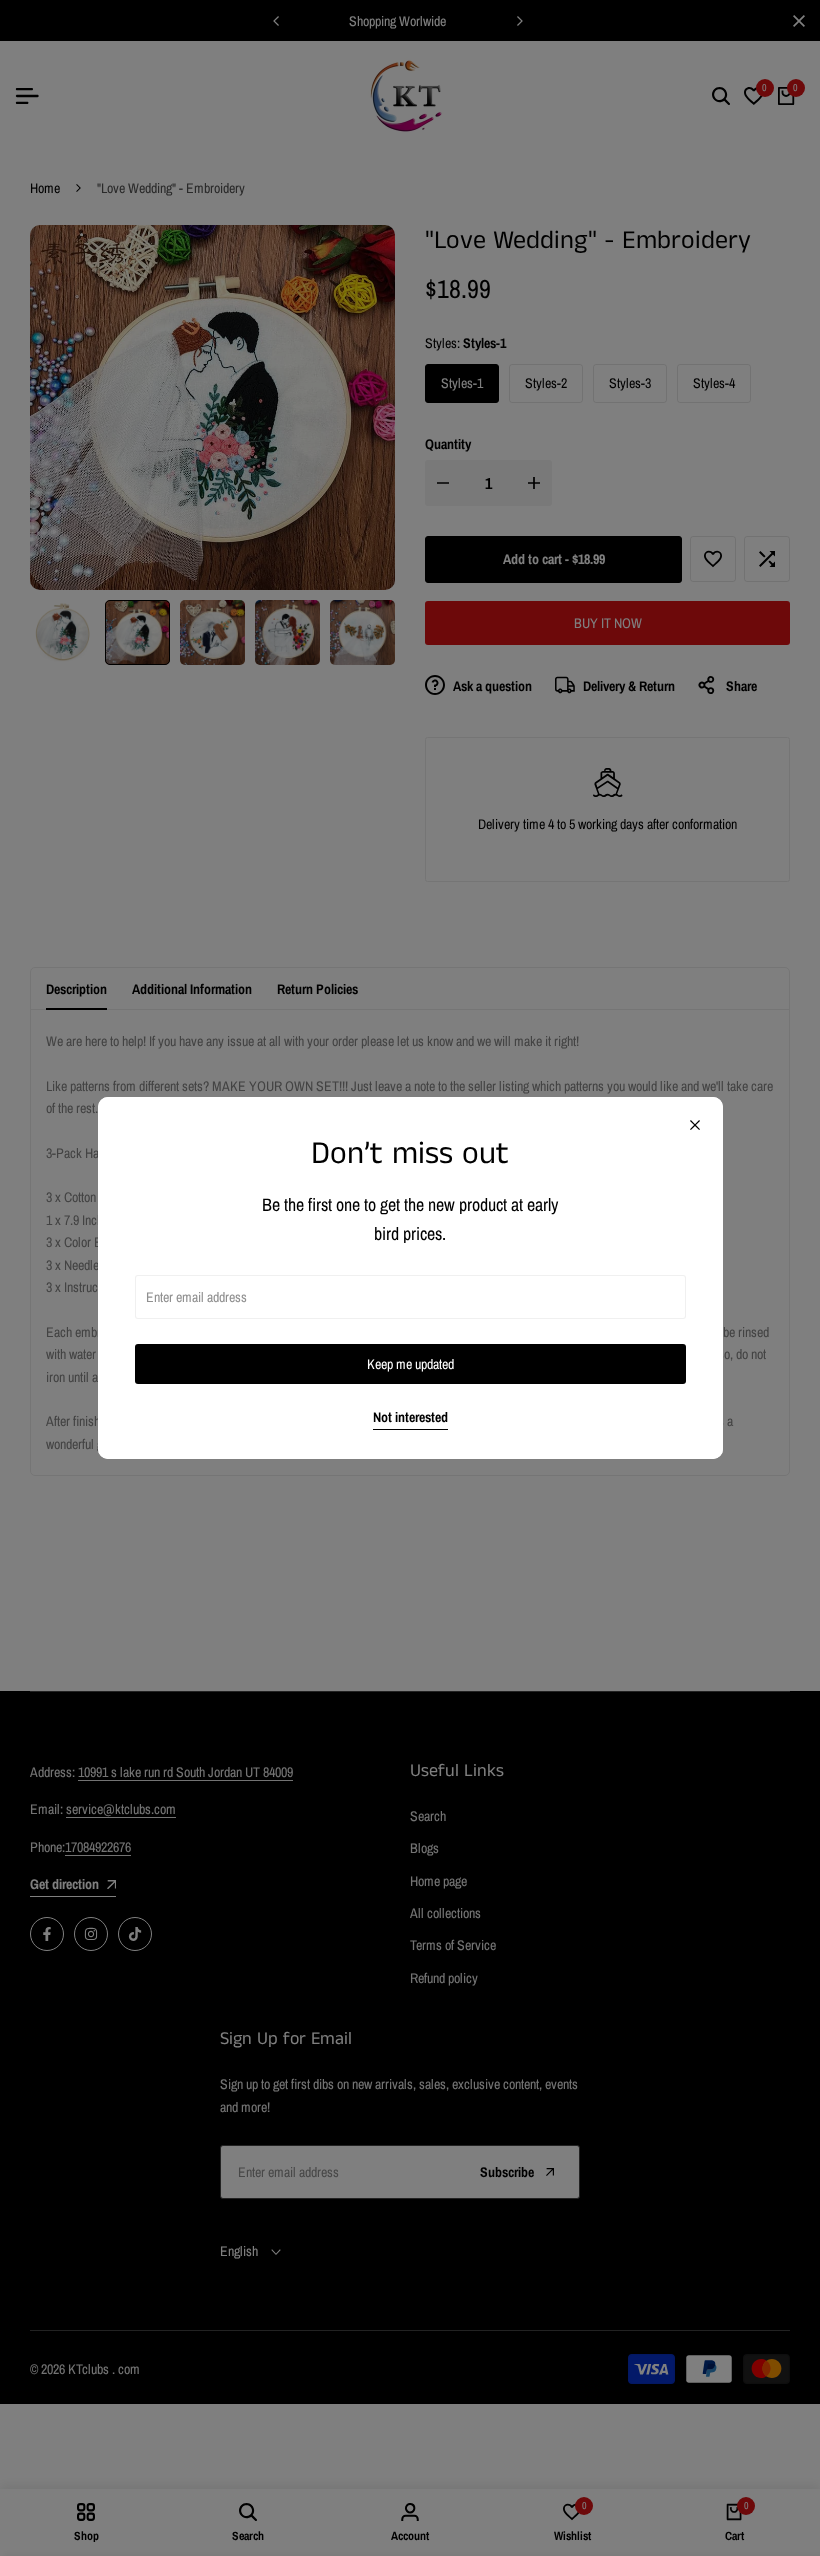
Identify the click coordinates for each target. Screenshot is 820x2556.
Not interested (410, 1417)
